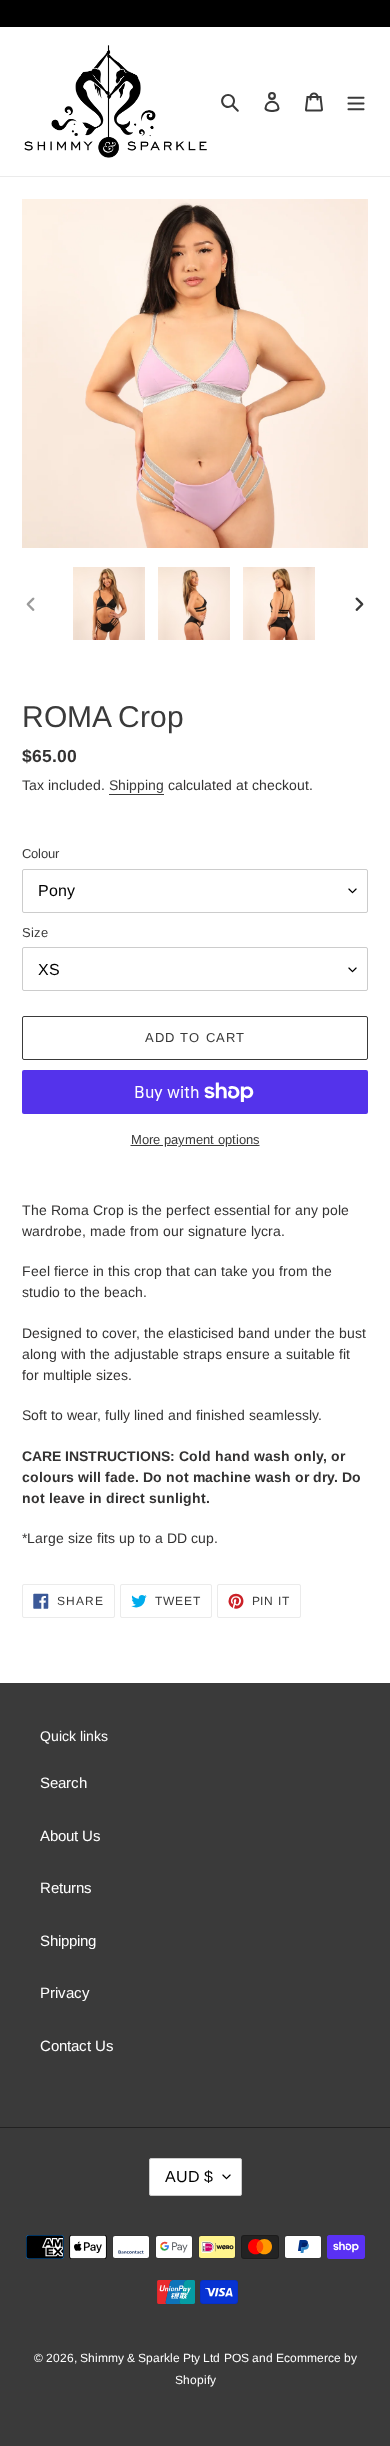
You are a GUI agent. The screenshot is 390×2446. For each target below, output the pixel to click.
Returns (66, 1887)
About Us (70, 1835)
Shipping (136, 785)
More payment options (195, 1139)
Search (63, 1782)
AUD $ (189, 2176)
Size (35, 932)
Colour (40, 853)
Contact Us (77, 2045)
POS (236, 2358)
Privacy (65, 1992)
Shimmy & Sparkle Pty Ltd (150, 2358)
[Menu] (356, 101)
